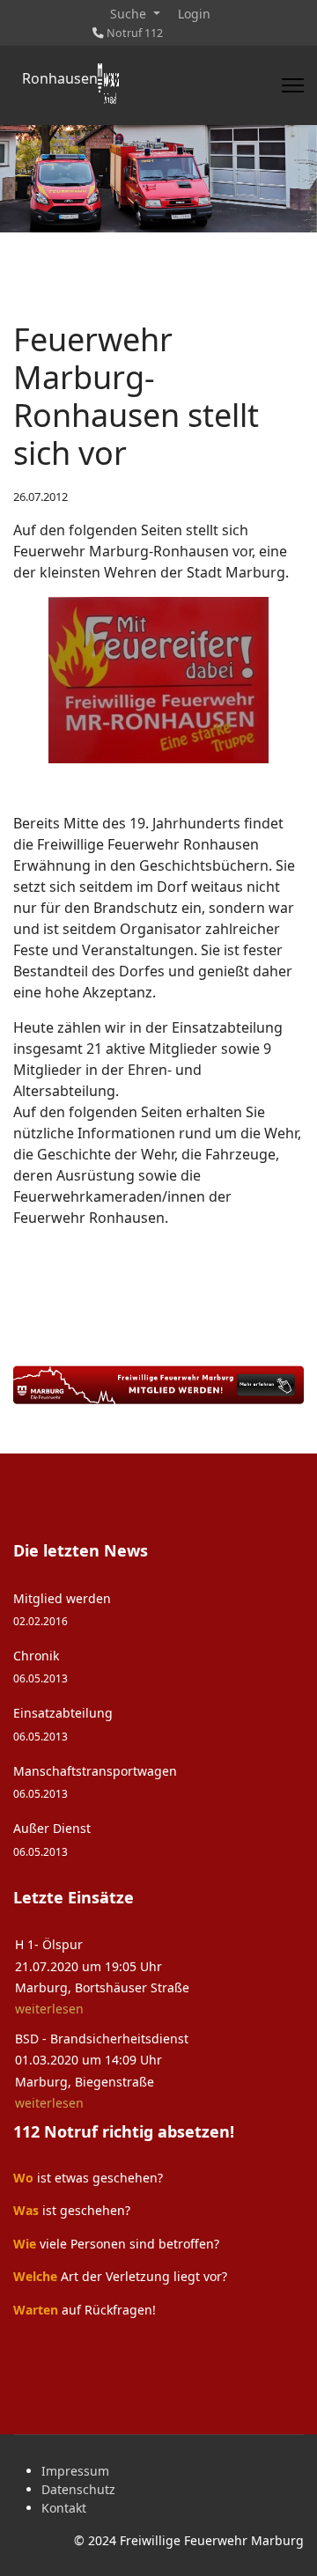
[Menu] (293, 85)
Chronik (41, 1666)
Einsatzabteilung (63, 1723)
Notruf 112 (135, 33)
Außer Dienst (52, 1839)
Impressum (75, 2471)
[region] (158, 179)
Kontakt (64, 2508)
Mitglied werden (62, 1609)
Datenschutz (78, 2489)
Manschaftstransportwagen (95, 1781)
